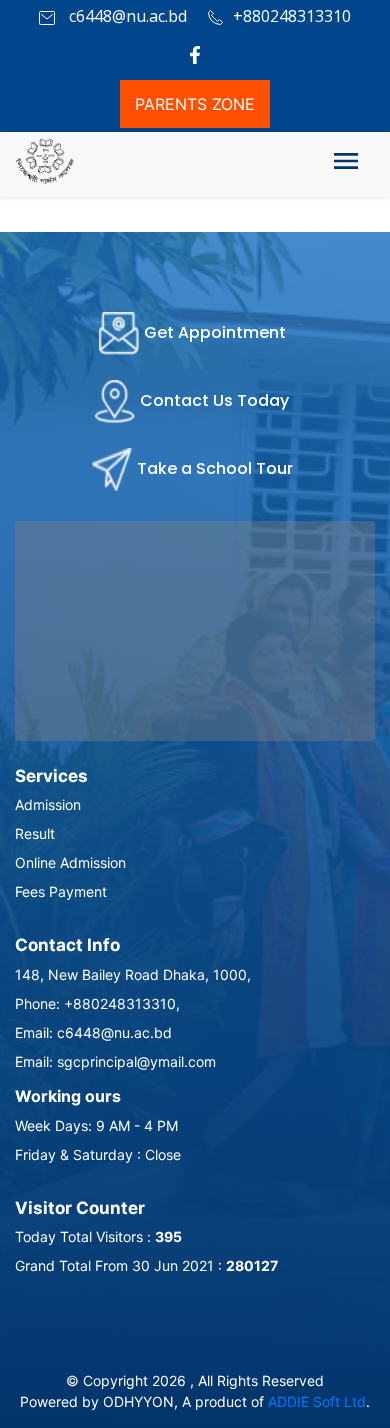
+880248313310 (292, 16)
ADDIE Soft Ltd (317, 1401)
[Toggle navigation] (346, 165)
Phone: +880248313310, (97, 1003)
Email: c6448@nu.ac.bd (93, 1032)
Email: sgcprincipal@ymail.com (115, 1061)
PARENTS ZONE (195, 104)
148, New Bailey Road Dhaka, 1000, (133, 974)
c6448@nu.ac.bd (126, 16)
